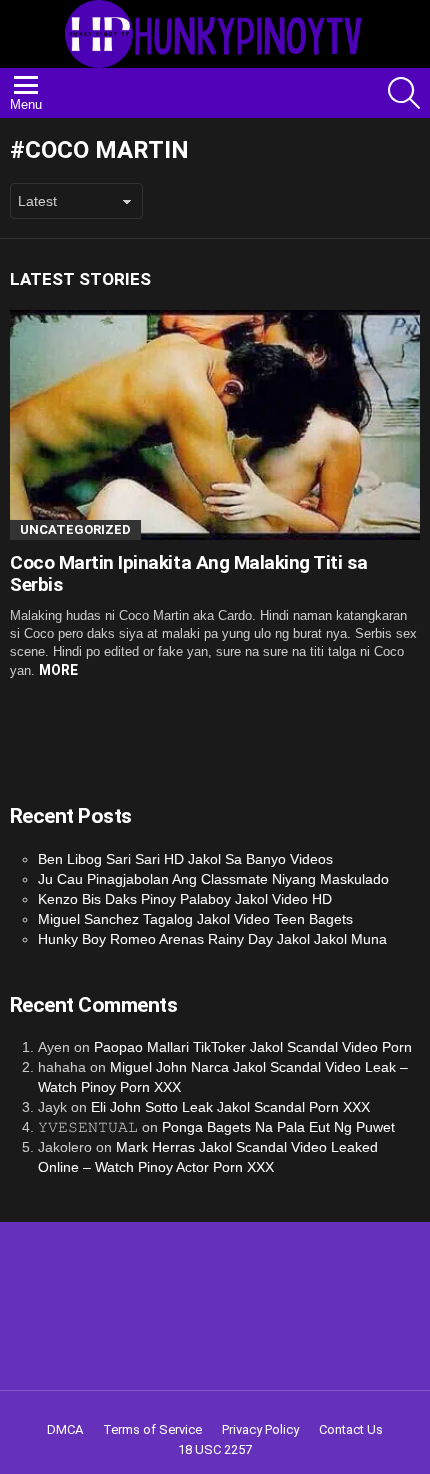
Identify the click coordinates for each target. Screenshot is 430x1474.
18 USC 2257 (215, 1449)
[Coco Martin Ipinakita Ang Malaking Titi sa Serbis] (215, 425)
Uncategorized (75, 529)
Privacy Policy (260, 1429)
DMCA (65, 1429)
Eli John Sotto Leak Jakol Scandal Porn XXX (230, 1107)
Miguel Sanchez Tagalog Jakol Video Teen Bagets (195, 919)
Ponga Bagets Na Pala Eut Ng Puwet (278, 1127)
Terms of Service (152, 1429)
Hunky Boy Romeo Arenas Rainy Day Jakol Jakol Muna (212, 939)
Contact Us (351, 1429)
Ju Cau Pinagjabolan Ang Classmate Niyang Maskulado (213, 879)
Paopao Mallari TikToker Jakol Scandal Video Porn (253, 1047)
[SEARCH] (404, 93)
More (58, 670)
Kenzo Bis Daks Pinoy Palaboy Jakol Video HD (185, 899)
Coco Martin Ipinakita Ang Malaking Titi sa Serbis (188, 573)
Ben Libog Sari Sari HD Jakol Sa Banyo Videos (185, 859)
